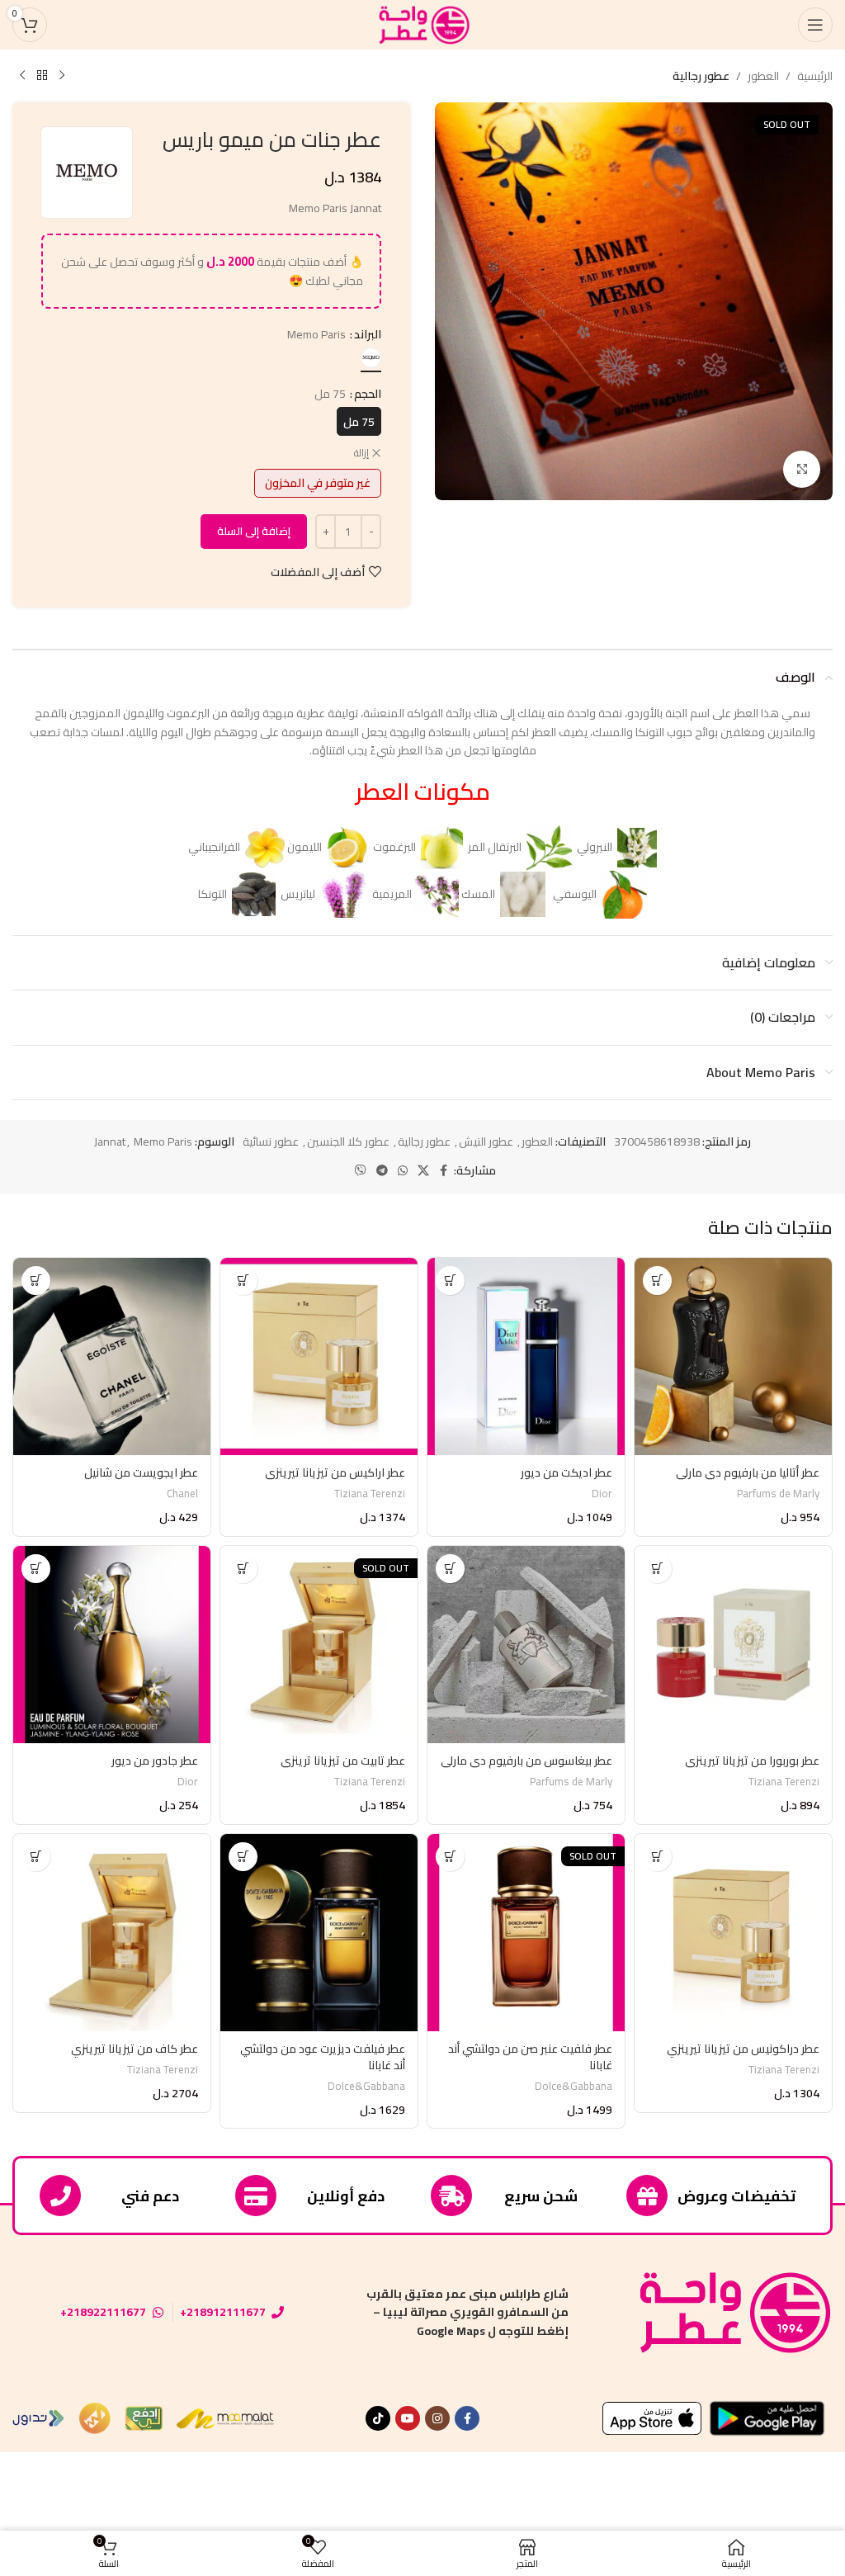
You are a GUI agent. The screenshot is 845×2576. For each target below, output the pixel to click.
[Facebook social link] (444, 1171)
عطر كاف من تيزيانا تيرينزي (135, 2049)
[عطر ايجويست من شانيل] (112, 1357)
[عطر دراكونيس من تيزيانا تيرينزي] (733, 1933)
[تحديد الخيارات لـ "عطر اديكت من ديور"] (450, 1281)
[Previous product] (62, 76)
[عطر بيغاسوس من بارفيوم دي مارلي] (526, 1645)
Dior (602, 1494)
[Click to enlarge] (802, 469)
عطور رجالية (701, 76)
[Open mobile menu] (815, 25)
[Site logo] (422, 24)
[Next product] (22, 76)
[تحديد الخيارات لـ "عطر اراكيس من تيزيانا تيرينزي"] (243, 1281)
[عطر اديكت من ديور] (526, 1357)
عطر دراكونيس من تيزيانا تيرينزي (743, 2049)
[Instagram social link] (437, 2418)
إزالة (361, 454)
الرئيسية (815, 76)
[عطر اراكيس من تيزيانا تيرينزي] (319, 1357)
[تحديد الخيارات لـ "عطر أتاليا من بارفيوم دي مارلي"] (657, 1281)
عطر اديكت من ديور (566, 1472)
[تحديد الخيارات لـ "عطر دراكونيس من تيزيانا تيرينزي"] (657, 1857)
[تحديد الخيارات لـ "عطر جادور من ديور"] (36, 1569)
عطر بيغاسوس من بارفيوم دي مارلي (526, 1761)
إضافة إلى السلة (254, 531)
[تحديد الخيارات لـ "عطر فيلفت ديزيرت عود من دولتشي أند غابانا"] (243, 1857)
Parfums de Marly (778, 1494)
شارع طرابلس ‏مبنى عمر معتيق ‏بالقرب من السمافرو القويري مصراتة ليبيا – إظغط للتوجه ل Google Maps (467, 2312)
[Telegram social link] (382, 1171)
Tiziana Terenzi (370, 1494)
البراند (368, 334)
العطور (763, 76)
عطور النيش (486, 1141)
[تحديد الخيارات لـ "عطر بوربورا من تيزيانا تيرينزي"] (657, 1569)
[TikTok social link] (378, 2418)
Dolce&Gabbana (574, 2086)
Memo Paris (163, 1141)
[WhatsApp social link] (403, 1171)
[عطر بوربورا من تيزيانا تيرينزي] (733, 1645)
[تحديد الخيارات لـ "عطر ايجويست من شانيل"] (36, 1281)
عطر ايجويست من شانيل (141, 1472)
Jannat (110, 1141)
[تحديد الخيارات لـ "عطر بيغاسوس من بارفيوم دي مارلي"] (450, 1569)
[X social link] (423, 1171)
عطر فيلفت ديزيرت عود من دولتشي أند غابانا (323, 2057)
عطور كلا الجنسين (348, 1141)
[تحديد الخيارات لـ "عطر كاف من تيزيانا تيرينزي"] (36, 1857)
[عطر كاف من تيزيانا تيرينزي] (112, 1933)
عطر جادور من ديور (155, 1761)
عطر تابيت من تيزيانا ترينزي (343, 1761)
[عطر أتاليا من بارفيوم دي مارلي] (733, 1357)
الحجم (368, 394)
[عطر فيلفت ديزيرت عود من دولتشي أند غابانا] (319, 1933)
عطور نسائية (271, 1141)
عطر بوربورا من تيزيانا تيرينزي (752, 1761)
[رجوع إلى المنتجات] (42, 76)
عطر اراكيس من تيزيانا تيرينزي (335, 1472)
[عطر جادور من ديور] (112, 1645)
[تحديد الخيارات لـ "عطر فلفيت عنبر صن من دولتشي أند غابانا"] (450, 1857)
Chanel (182, 1494)
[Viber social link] (361, 1171)
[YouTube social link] (408, 2418)
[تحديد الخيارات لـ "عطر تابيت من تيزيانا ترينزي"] (243, 1569)
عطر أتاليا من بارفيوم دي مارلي (748, 1472)
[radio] (371, 358)
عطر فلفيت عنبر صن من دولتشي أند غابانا (530, 2057)
